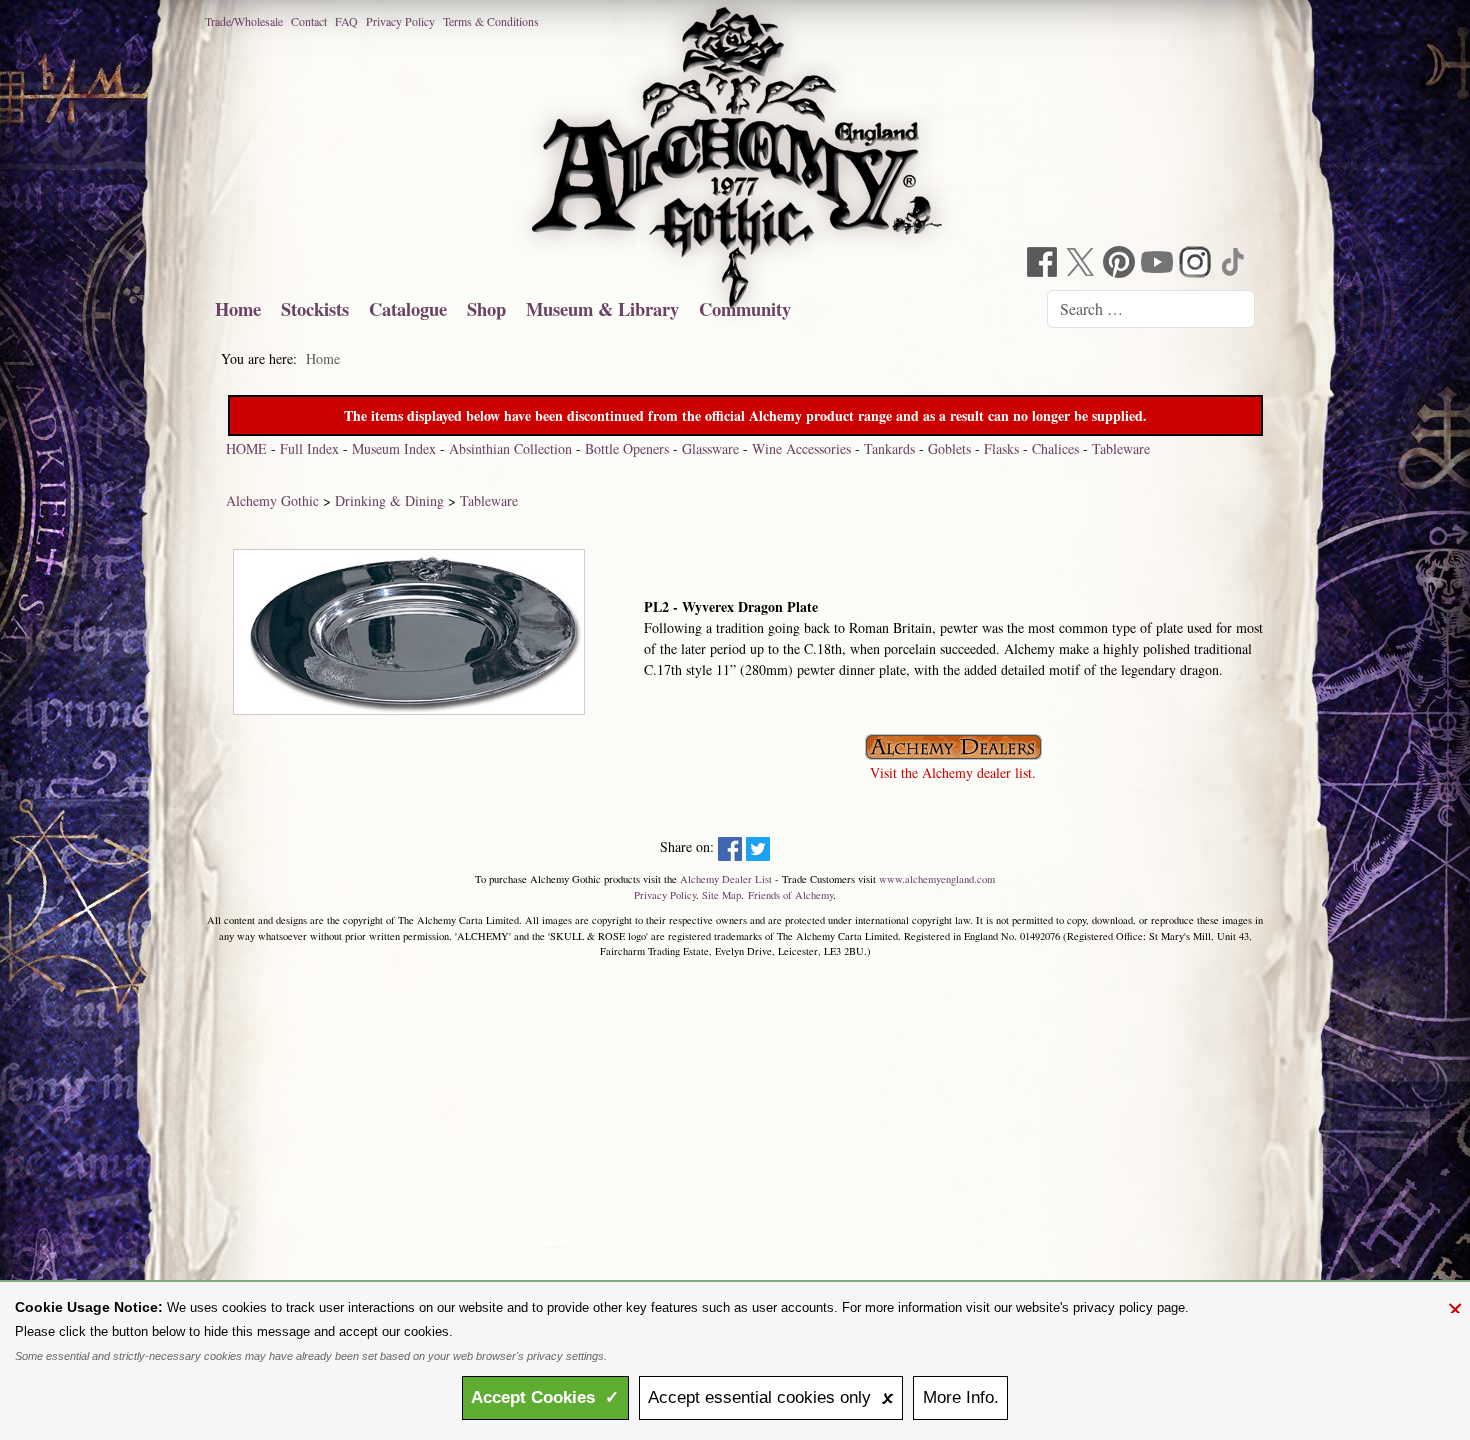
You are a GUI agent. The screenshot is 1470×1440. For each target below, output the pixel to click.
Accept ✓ (545, 1397)
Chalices (1055, 448)
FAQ (346, 21)
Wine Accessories (801, 448)
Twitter (1083, 264)
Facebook (1045, 264)
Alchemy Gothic (272, 500)
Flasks (1001, 448)
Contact (309, 21)
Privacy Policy (400, 21)
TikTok (1235, 264)
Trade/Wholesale (244, 21)
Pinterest (1121, 264)
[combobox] (1151, 309)
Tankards (889, 448)
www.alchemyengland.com (937, 879)
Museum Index (394, 448)
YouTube (1159, 264)
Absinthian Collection (510, 448)
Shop (486, 308)
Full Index (309, 448)
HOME (246, 448)
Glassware (710, 448)
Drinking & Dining (389, 500)
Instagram (1197, 264)
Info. (961, 1397)
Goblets (949, 448)
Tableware (1121, 448)
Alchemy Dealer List (726, 879)
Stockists (315, 308)
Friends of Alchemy (790, 895)
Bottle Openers (627, 448)
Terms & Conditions (491, 21)
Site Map (721, 895)
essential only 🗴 (771, 1397)
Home (238, 308)
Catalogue (408, 308)
